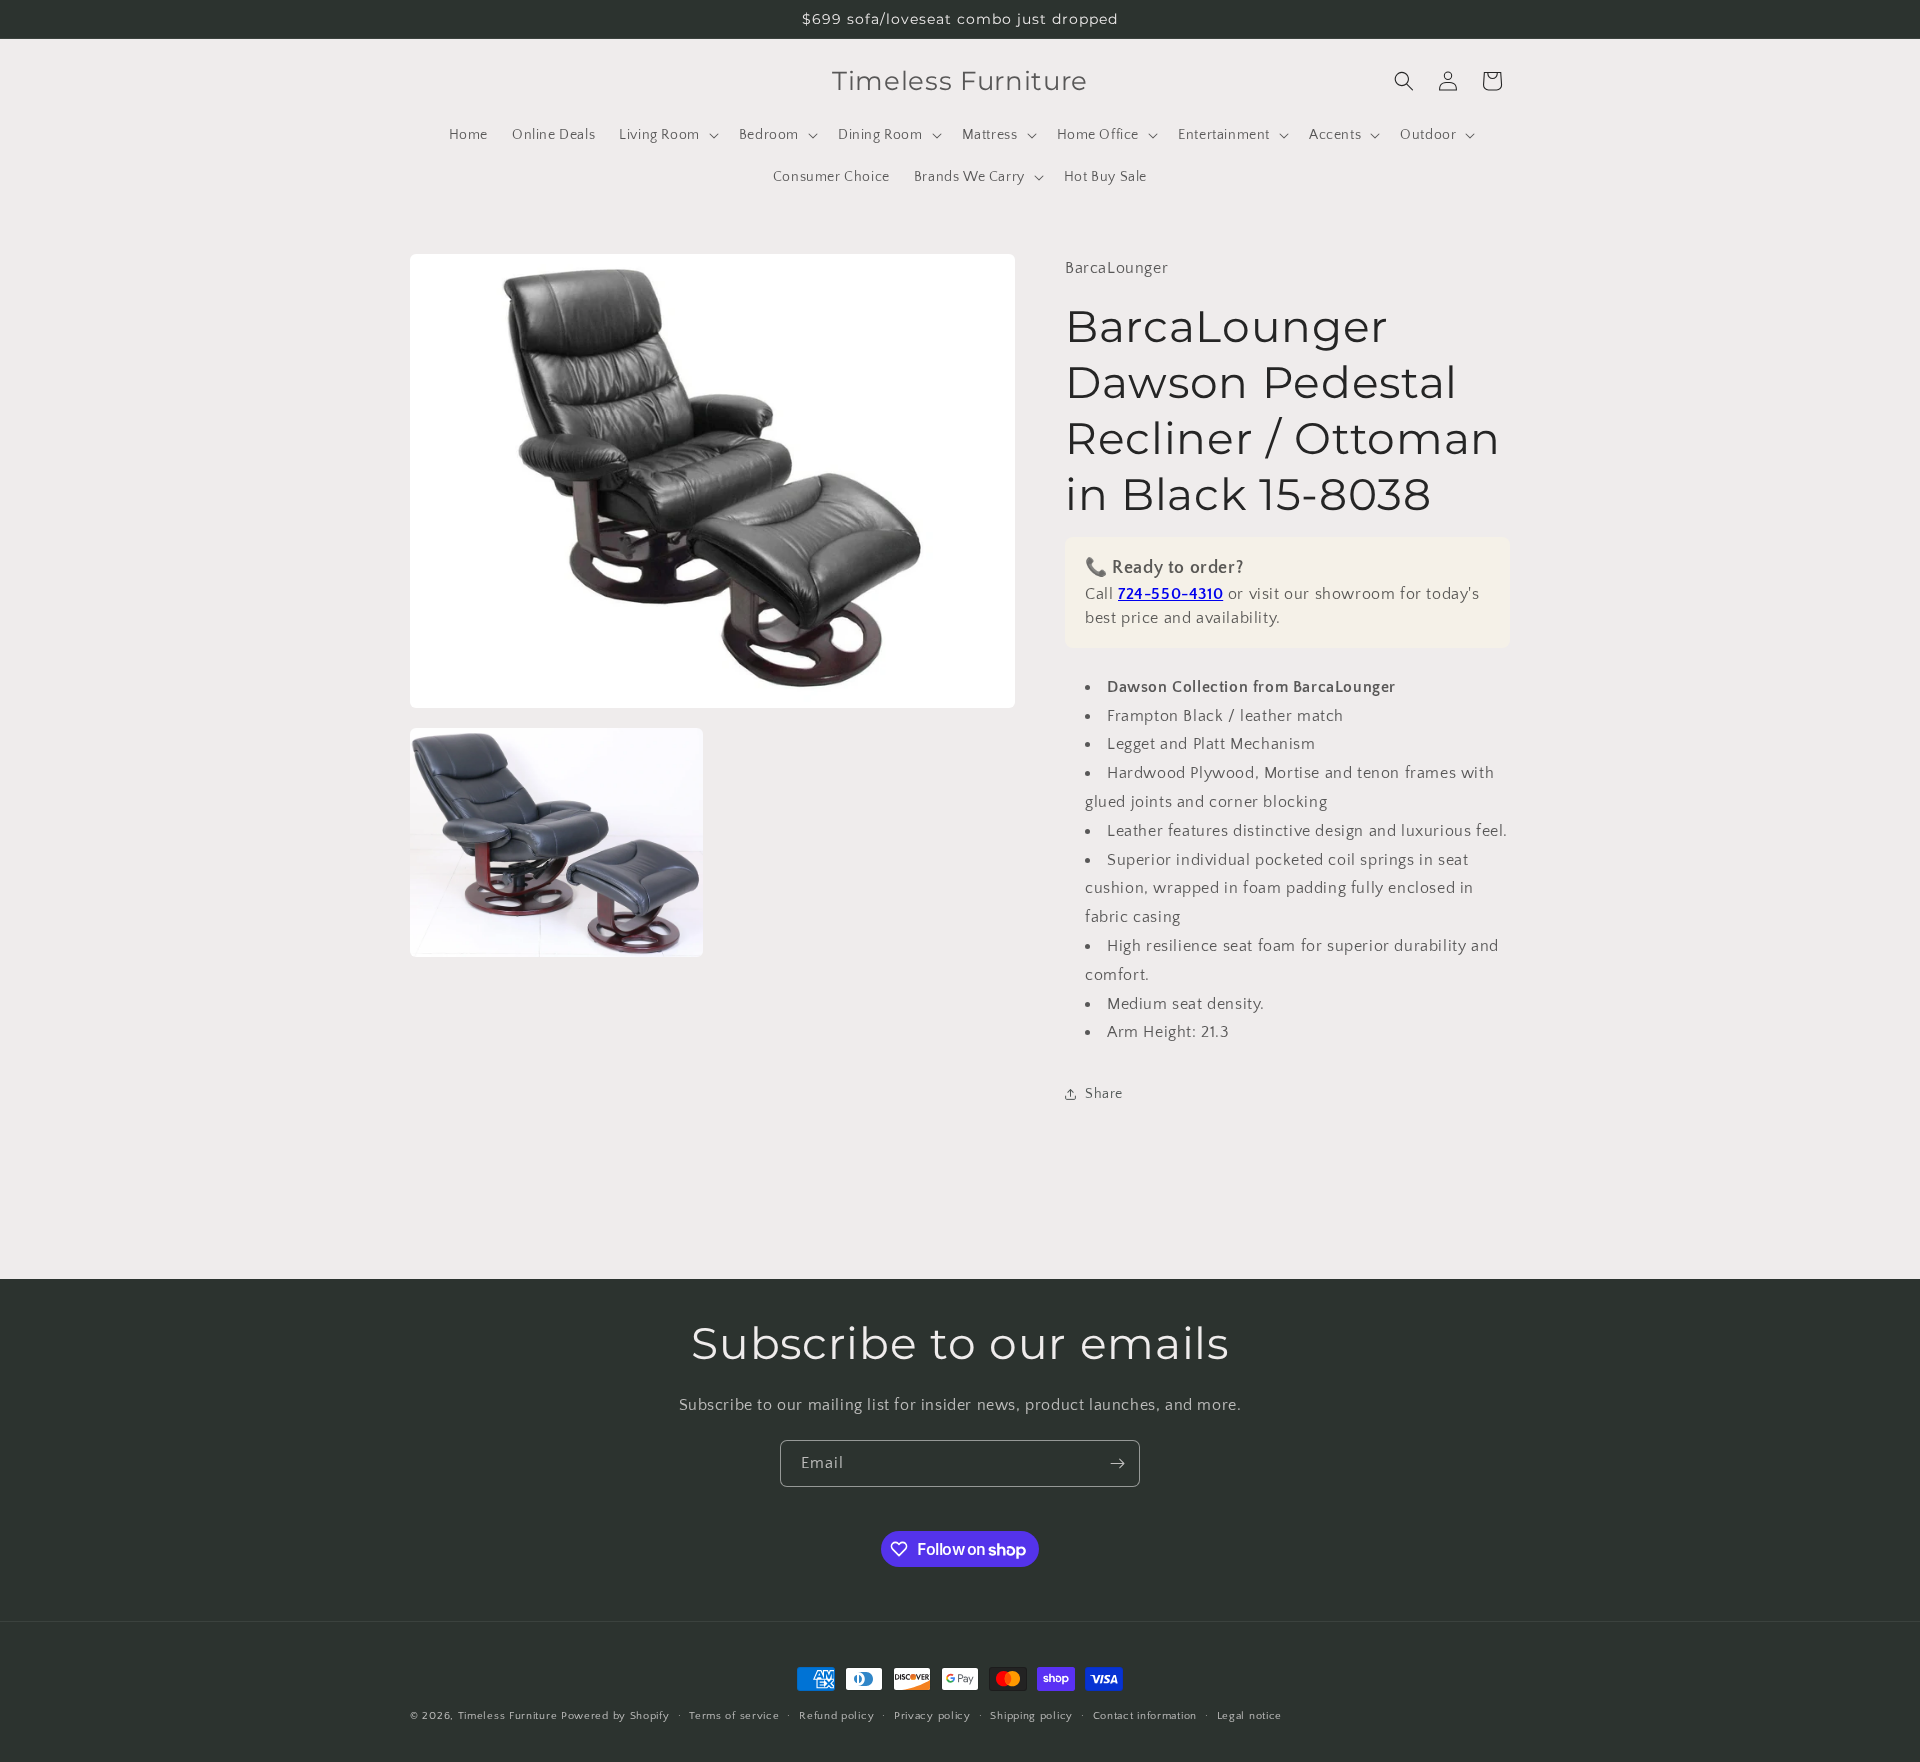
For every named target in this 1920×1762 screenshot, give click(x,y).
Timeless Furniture (508, 1716)
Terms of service (734, 1716)
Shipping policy (1031, 1716)
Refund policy (836, 1716)
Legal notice (1249, 1716)
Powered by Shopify (615, 1716)
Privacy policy (932, 1716)
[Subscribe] (1117, 1463)
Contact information (1145, 1716)
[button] (667, 135)
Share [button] (1104, 1094)
